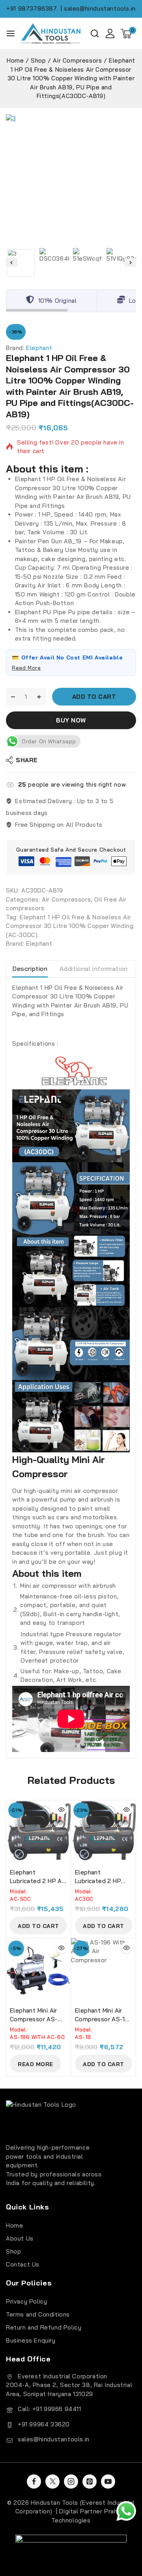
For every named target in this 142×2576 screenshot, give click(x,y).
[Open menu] (11, 33)
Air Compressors (66, 899)
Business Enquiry (31, 2340)
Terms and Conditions (38, 2314)
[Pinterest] (90, 2482)
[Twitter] (52, 2482)
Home (14, 2225)
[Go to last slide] (12, 263)
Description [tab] (30, 969)
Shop (13, 2251)
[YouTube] (108, 2482)
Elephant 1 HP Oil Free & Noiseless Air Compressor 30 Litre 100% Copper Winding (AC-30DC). (70, 926)
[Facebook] (34, 2482)
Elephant (39, 348)
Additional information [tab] (94, 969)
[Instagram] (71, 2482)
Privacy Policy (26, 2301)
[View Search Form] (95, 33)
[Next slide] (130, 263)
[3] (71, 179)
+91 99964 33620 (44, 2424)
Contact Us (23, 2264)
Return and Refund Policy (44, 2327)
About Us (20, 2238)
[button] (21, 263)
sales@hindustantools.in (54, 2439)
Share (27, 760)
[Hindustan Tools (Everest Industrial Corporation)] (51, 33)
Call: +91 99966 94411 (50, 2409)
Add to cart (94, 697)
